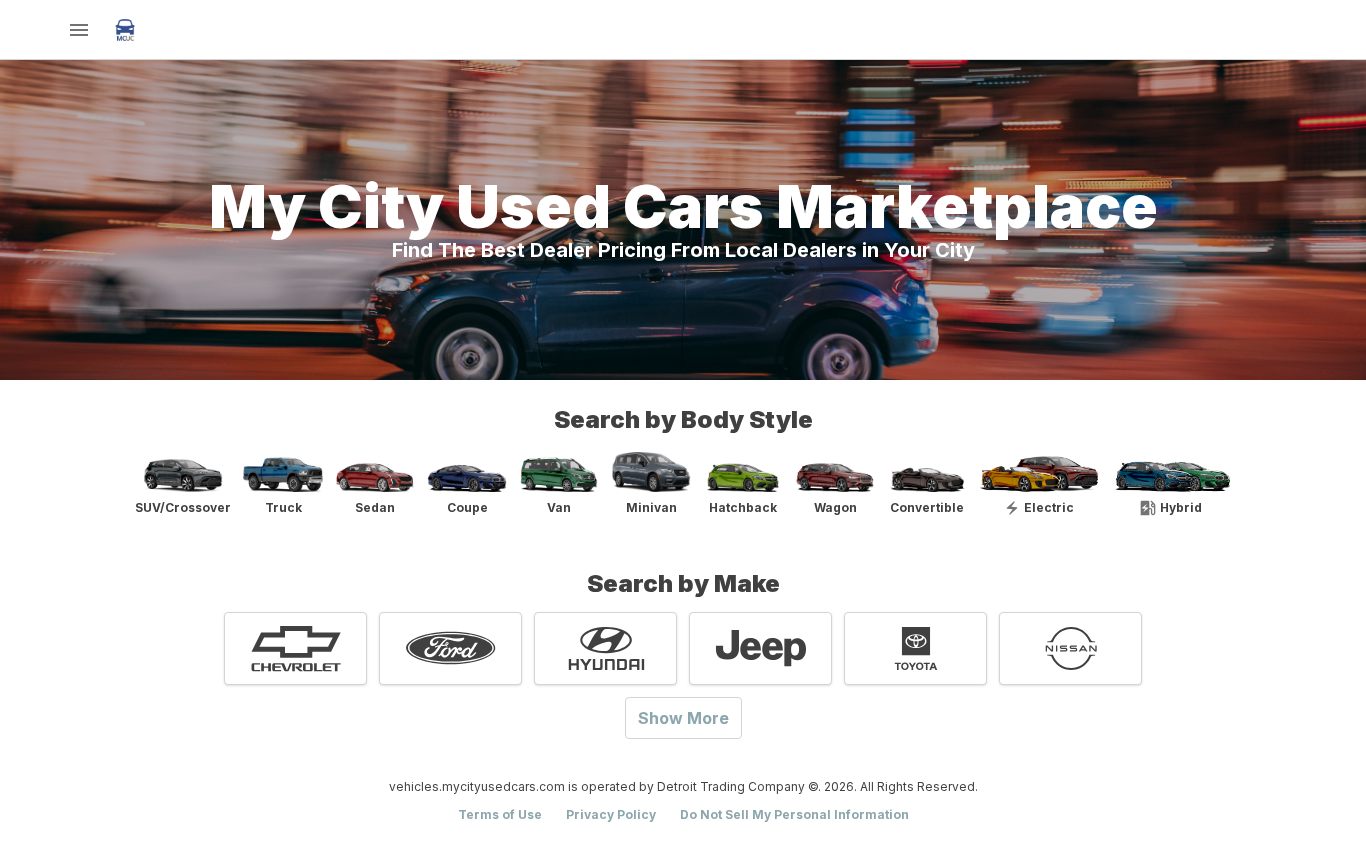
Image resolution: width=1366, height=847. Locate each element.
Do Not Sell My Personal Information (794, 814)
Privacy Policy (611, 814)
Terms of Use (500, 814)
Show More (683, 718)
